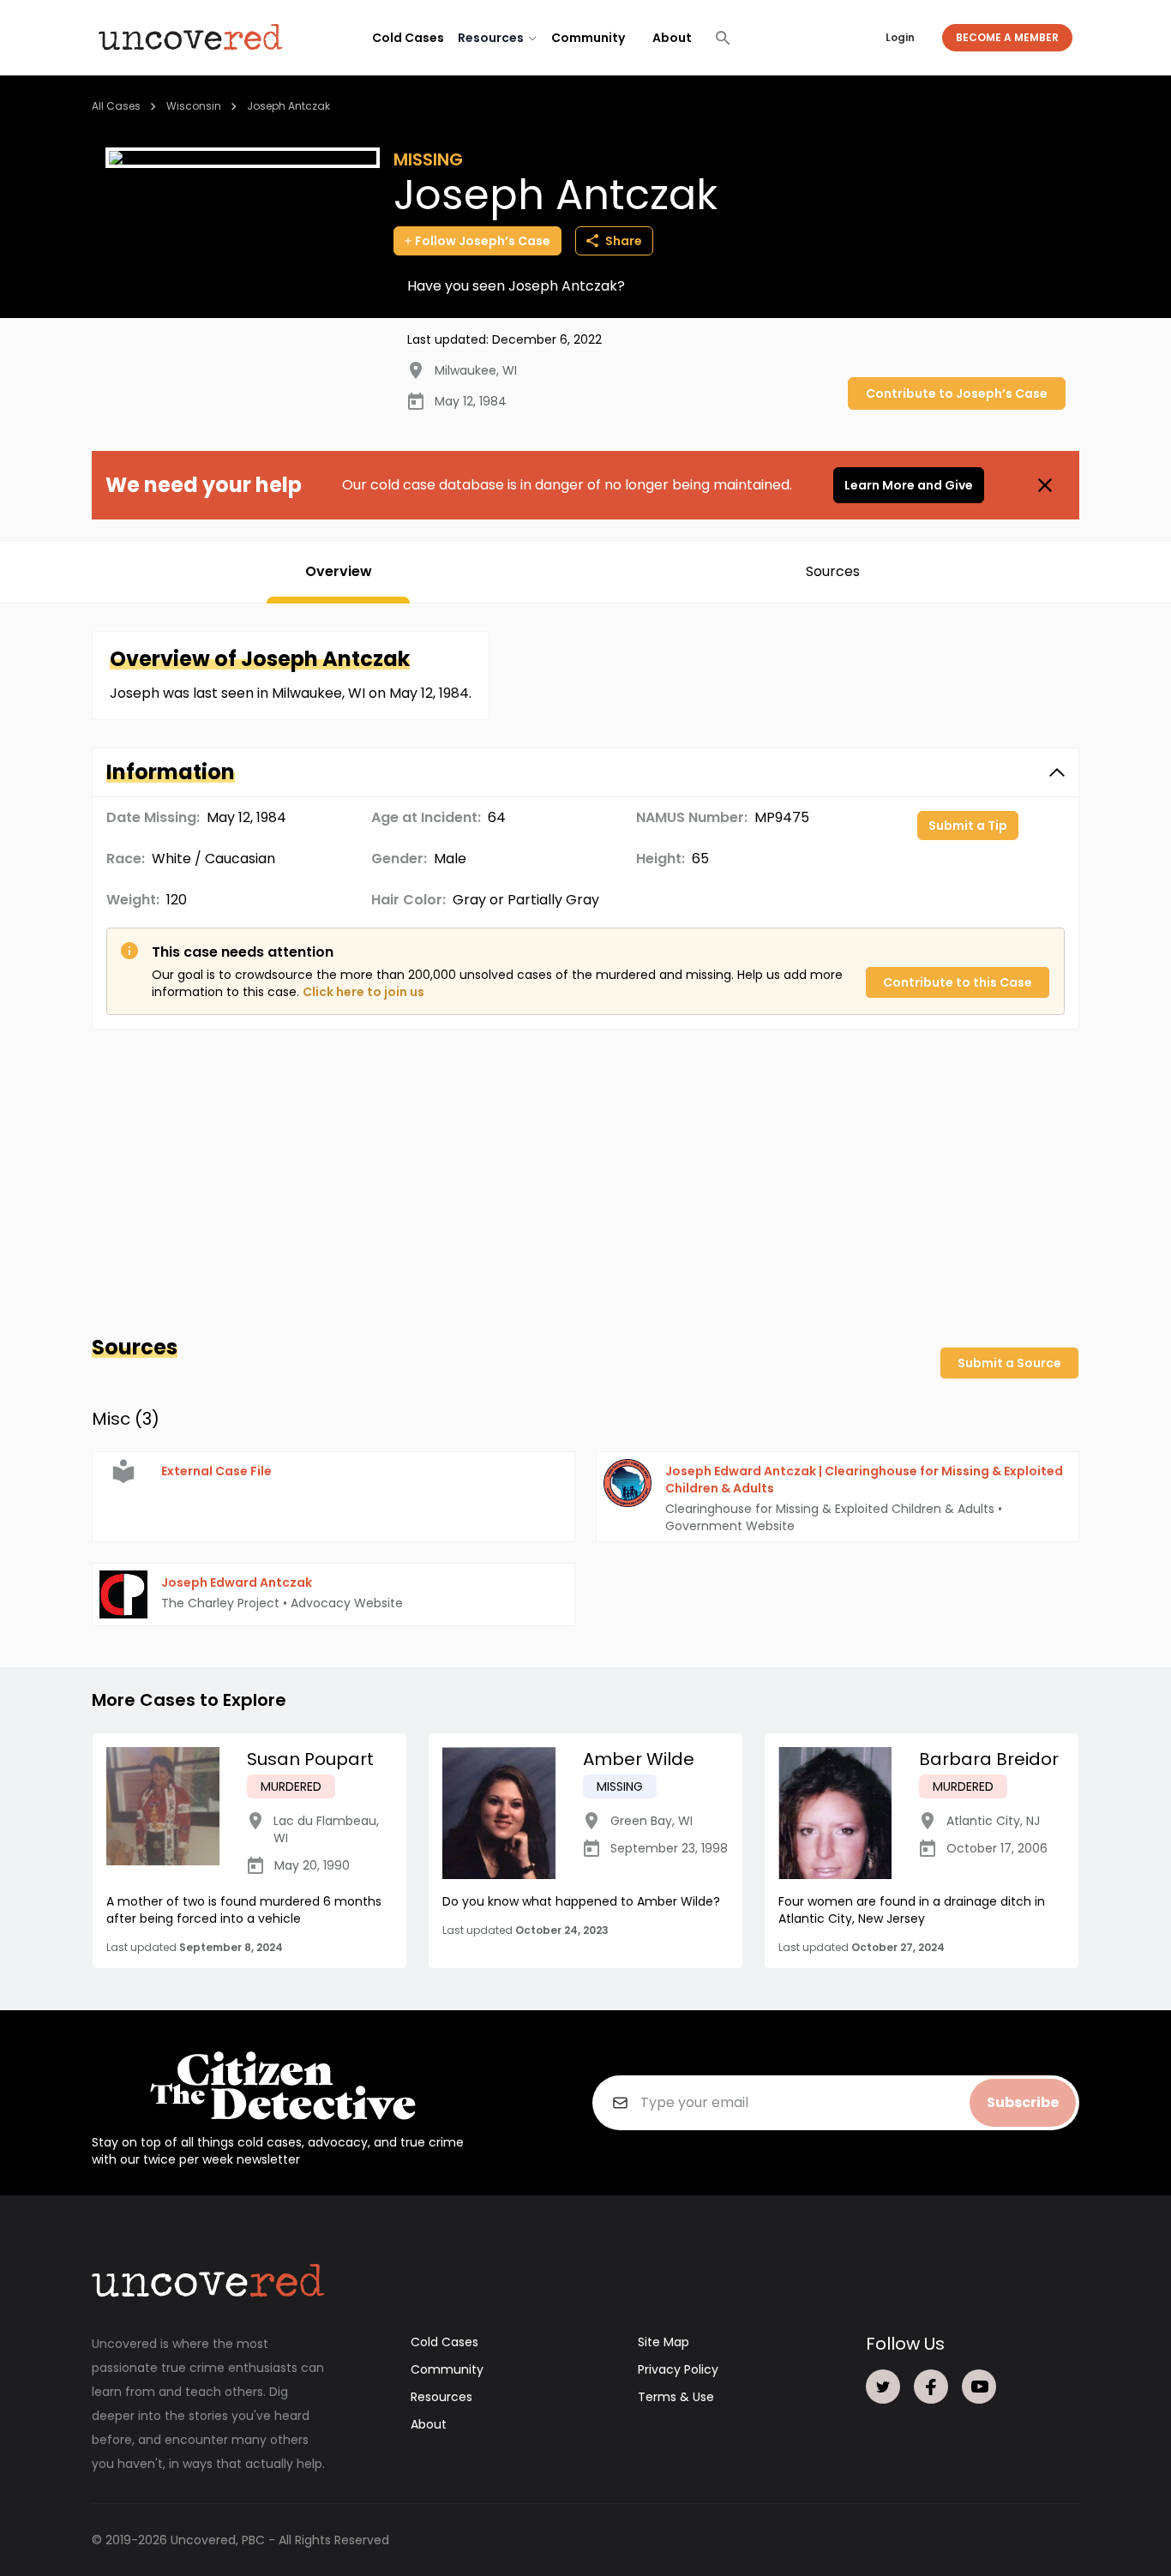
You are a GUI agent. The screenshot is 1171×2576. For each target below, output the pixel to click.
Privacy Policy (678, 2369)
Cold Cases (408, 38)
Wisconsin (194, 106)
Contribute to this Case (958, 982)
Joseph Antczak (288, 106)
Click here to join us (363, 992)
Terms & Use (676, 2397)
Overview (339, 571)
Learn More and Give (909, 485)
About (672, 38)
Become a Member (1007, 37)
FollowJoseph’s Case (483, 241)
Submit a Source (1009, 1363)
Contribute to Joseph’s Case (957, 393)
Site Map (664, 2342)
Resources (441, 2397)
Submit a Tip (968, 826)
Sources (833, 571)
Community (588, 38)
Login (900, 37)
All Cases (116, 106)
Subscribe (1023, 2102)
